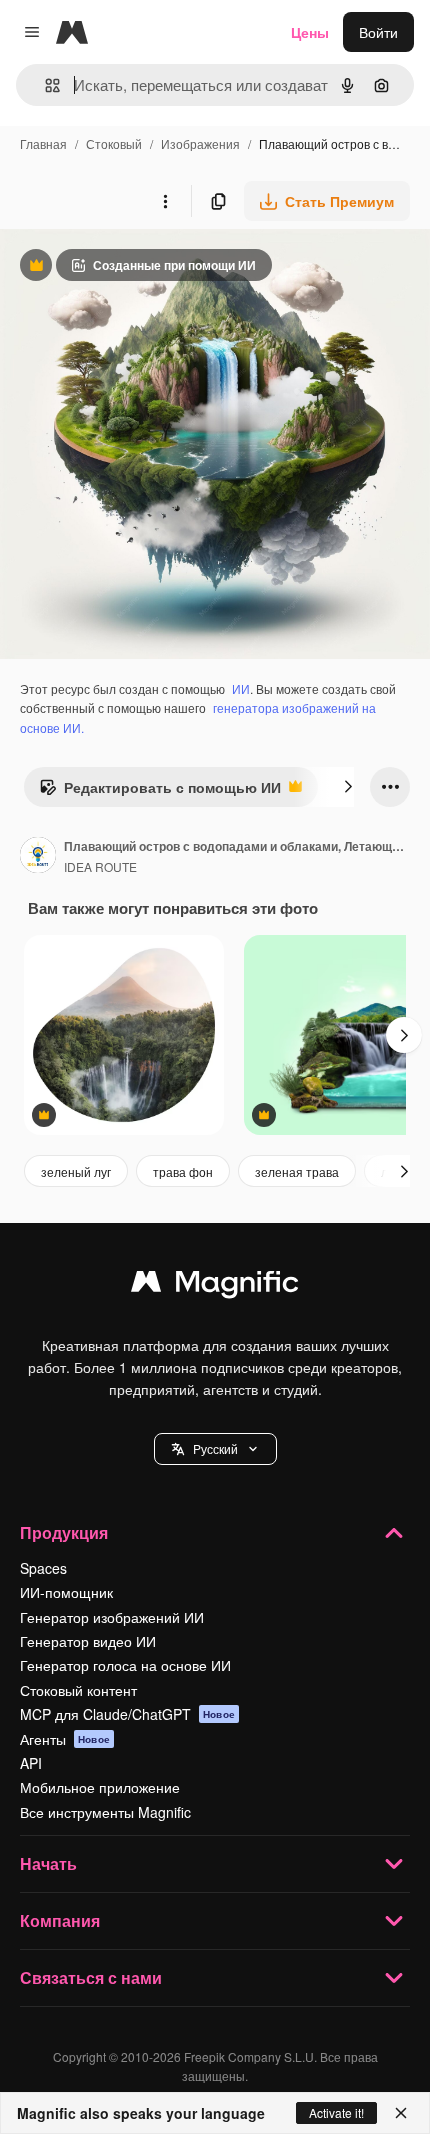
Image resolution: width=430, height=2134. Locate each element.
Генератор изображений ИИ (112, 1617)
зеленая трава (297, 1171)
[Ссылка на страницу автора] (38, 857)
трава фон (183, 1171)
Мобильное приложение (100, 1787)
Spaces (43, 1568)
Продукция (64, 1532)
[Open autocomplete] (44, 85)
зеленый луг (76, 1171)
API (31, 1763)
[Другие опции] (165, 201)
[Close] (401, 2113)
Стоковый (114, 143)
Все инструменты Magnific (105, 1812)
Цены (310, 32)
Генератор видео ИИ (88, 1641)
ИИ (241, 688)
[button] (215, 1449)
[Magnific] (215, 1286)
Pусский (215, 1448)
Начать (48, 1863)
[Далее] (348, 787)
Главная (43, 143)
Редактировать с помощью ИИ (160, 792)
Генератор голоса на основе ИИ (125, 1665)
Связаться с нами (91, 1977)
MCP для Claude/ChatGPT (127, 1714)
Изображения (200, 143)
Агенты (65, 1739)
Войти (378, 32)
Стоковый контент (78, 1690)
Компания (60, 1920)
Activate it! (336, 2112)
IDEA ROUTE (100, 866)
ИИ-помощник (66, 1592)
